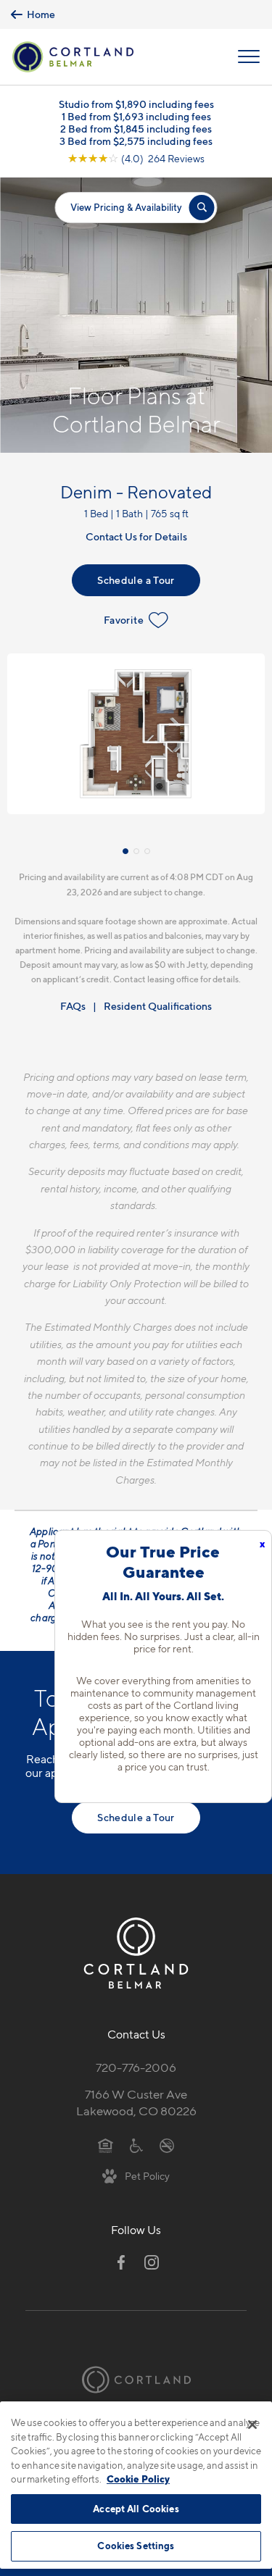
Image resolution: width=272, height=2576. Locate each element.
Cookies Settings (136, 2546)
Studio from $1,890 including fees (136, 104)
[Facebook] (121, 2262)
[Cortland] (136, 2380)
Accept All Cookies (136, 2509)
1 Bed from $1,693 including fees (136, 116)
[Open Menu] (249, 57)
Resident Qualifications (158, 1006)
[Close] (252, 2425)
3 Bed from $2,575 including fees (136, 141)
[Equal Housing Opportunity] (106, 2145)
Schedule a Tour (136, 580)
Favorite (124, 620)
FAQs (73, 1006)
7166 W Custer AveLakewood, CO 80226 (136, 2103)
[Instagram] (152, 2262)
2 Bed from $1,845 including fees (136, 129)
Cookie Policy (138, 2479)
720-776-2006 (136, 2067)
